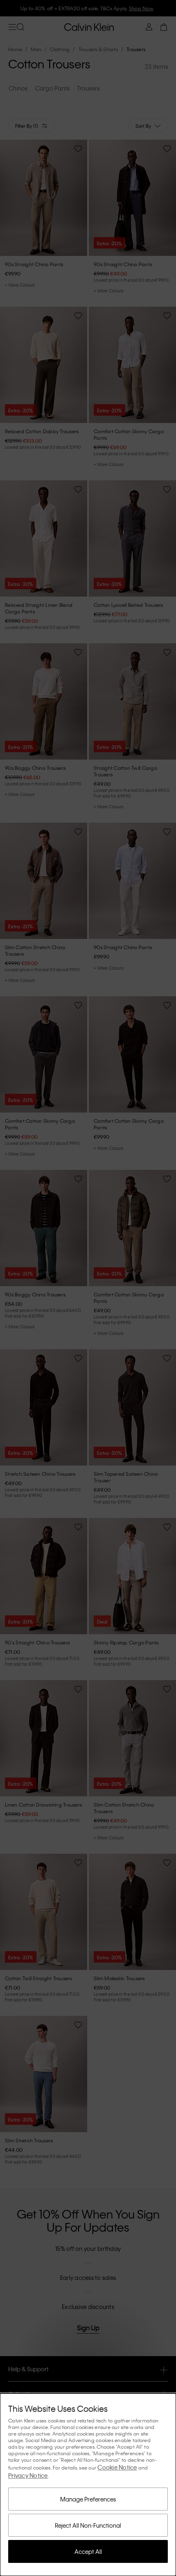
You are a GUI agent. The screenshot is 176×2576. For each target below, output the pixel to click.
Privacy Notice (28, 2475)
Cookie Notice (117, 2467)
